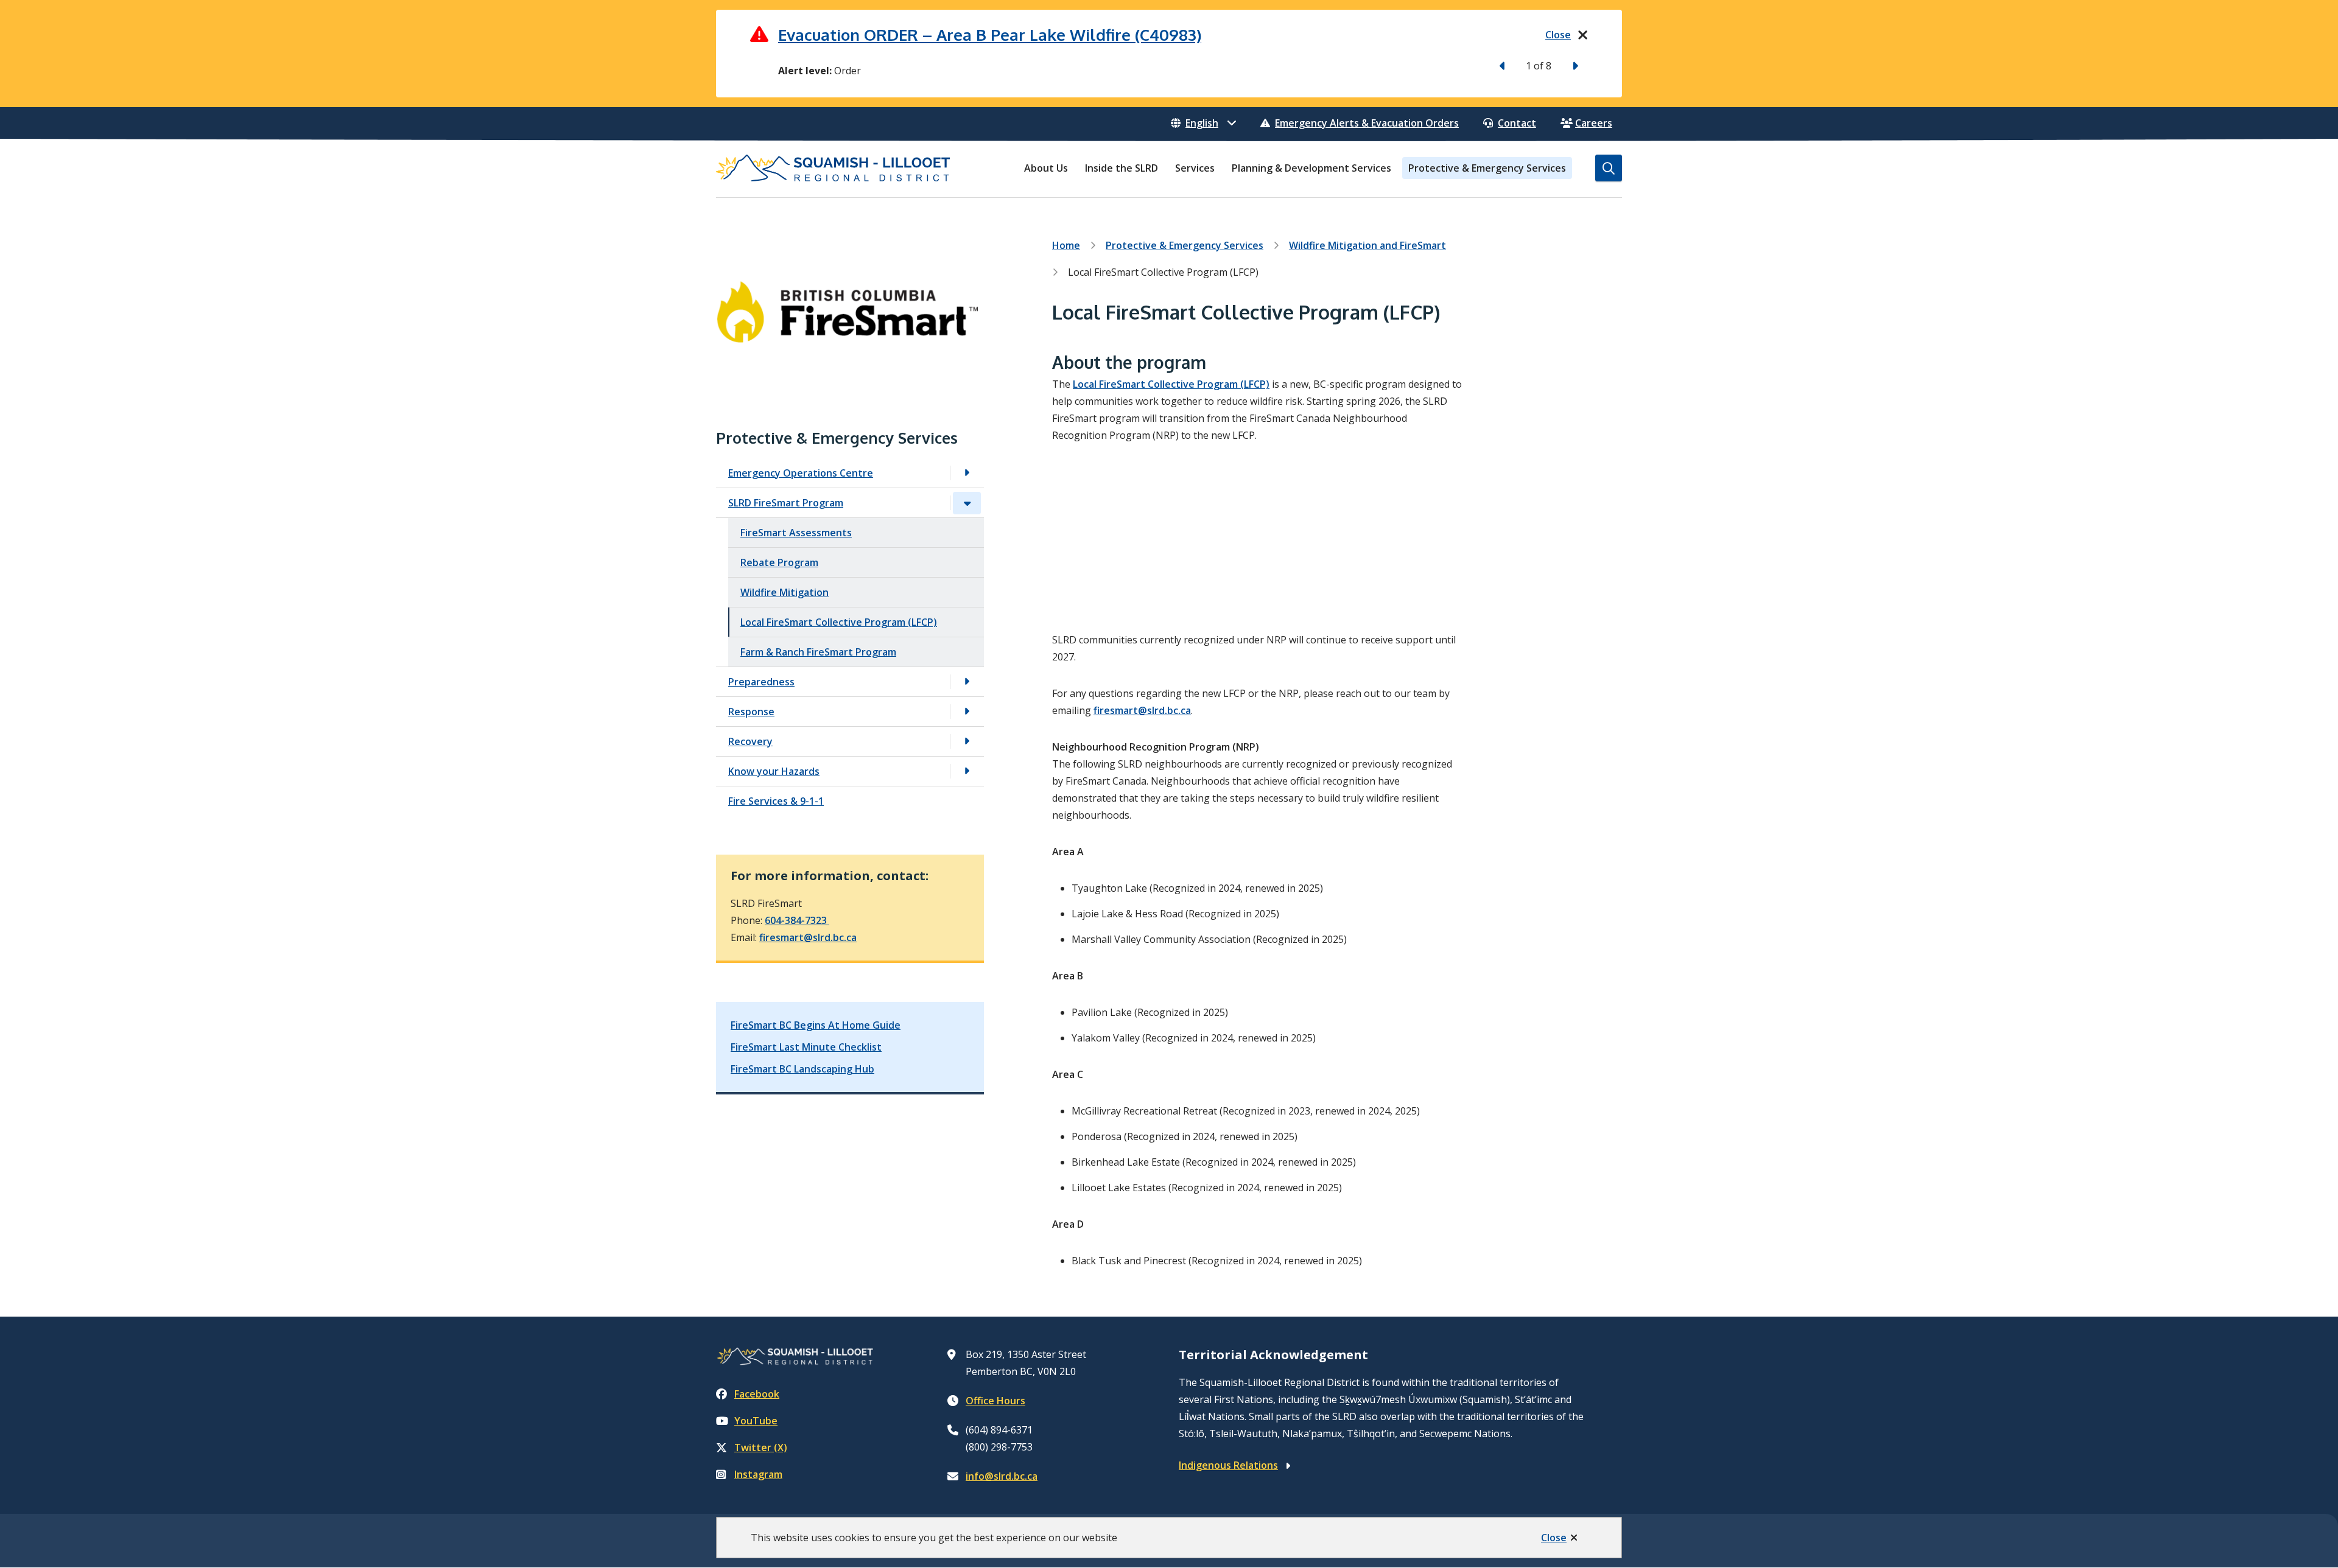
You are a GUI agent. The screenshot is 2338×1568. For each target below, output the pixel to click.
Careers (1594, 123)
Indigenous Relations (1228, 1465)
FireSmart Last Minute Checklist (806, 1047)
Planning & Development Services (1311, 168)
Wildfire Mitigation (785, 592)
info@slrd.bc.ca (1002, 1476)
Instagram (758, 1474)
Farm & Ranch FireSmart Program (818, 652)
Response (751, 712)
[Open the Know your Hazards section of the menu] (967, 772)
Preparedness (761, 682)
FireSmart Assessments (796, 533)
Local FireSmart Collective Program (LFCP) (839, 622)
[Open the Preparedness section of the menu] (967, 682)
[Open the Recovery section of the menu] (967, 742)
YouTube (756, 1421)
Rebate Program (779, 562)
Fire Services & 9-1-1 (776, 801)
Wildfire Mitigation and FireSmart (1367, 245)
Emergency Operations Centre (801, 473)
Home (1066, 245)
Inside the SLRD (1122, 168)
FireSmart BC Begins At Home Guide (816, 1025)
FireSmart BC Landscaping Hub (802, 1069)
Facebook (757, 1394)
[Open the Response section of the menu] (967, 712)
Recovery (750, 741)
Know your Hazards (774, 771)
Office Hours (995, 1401)
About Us (1046, 168)
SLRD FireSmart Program (786, 503)
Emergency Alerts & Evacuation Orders (1367, 123)
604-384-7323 (797, 920)
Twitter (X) (761, 1447)
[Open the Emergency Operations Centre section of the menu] (967, 473)
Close (1554, 1538)
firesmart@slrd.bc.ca (808, 937)
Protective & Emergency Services (1487, 168)
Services (1195, 168)
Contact (1517, 123)
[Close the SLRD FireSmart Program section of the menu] (967, 503)
